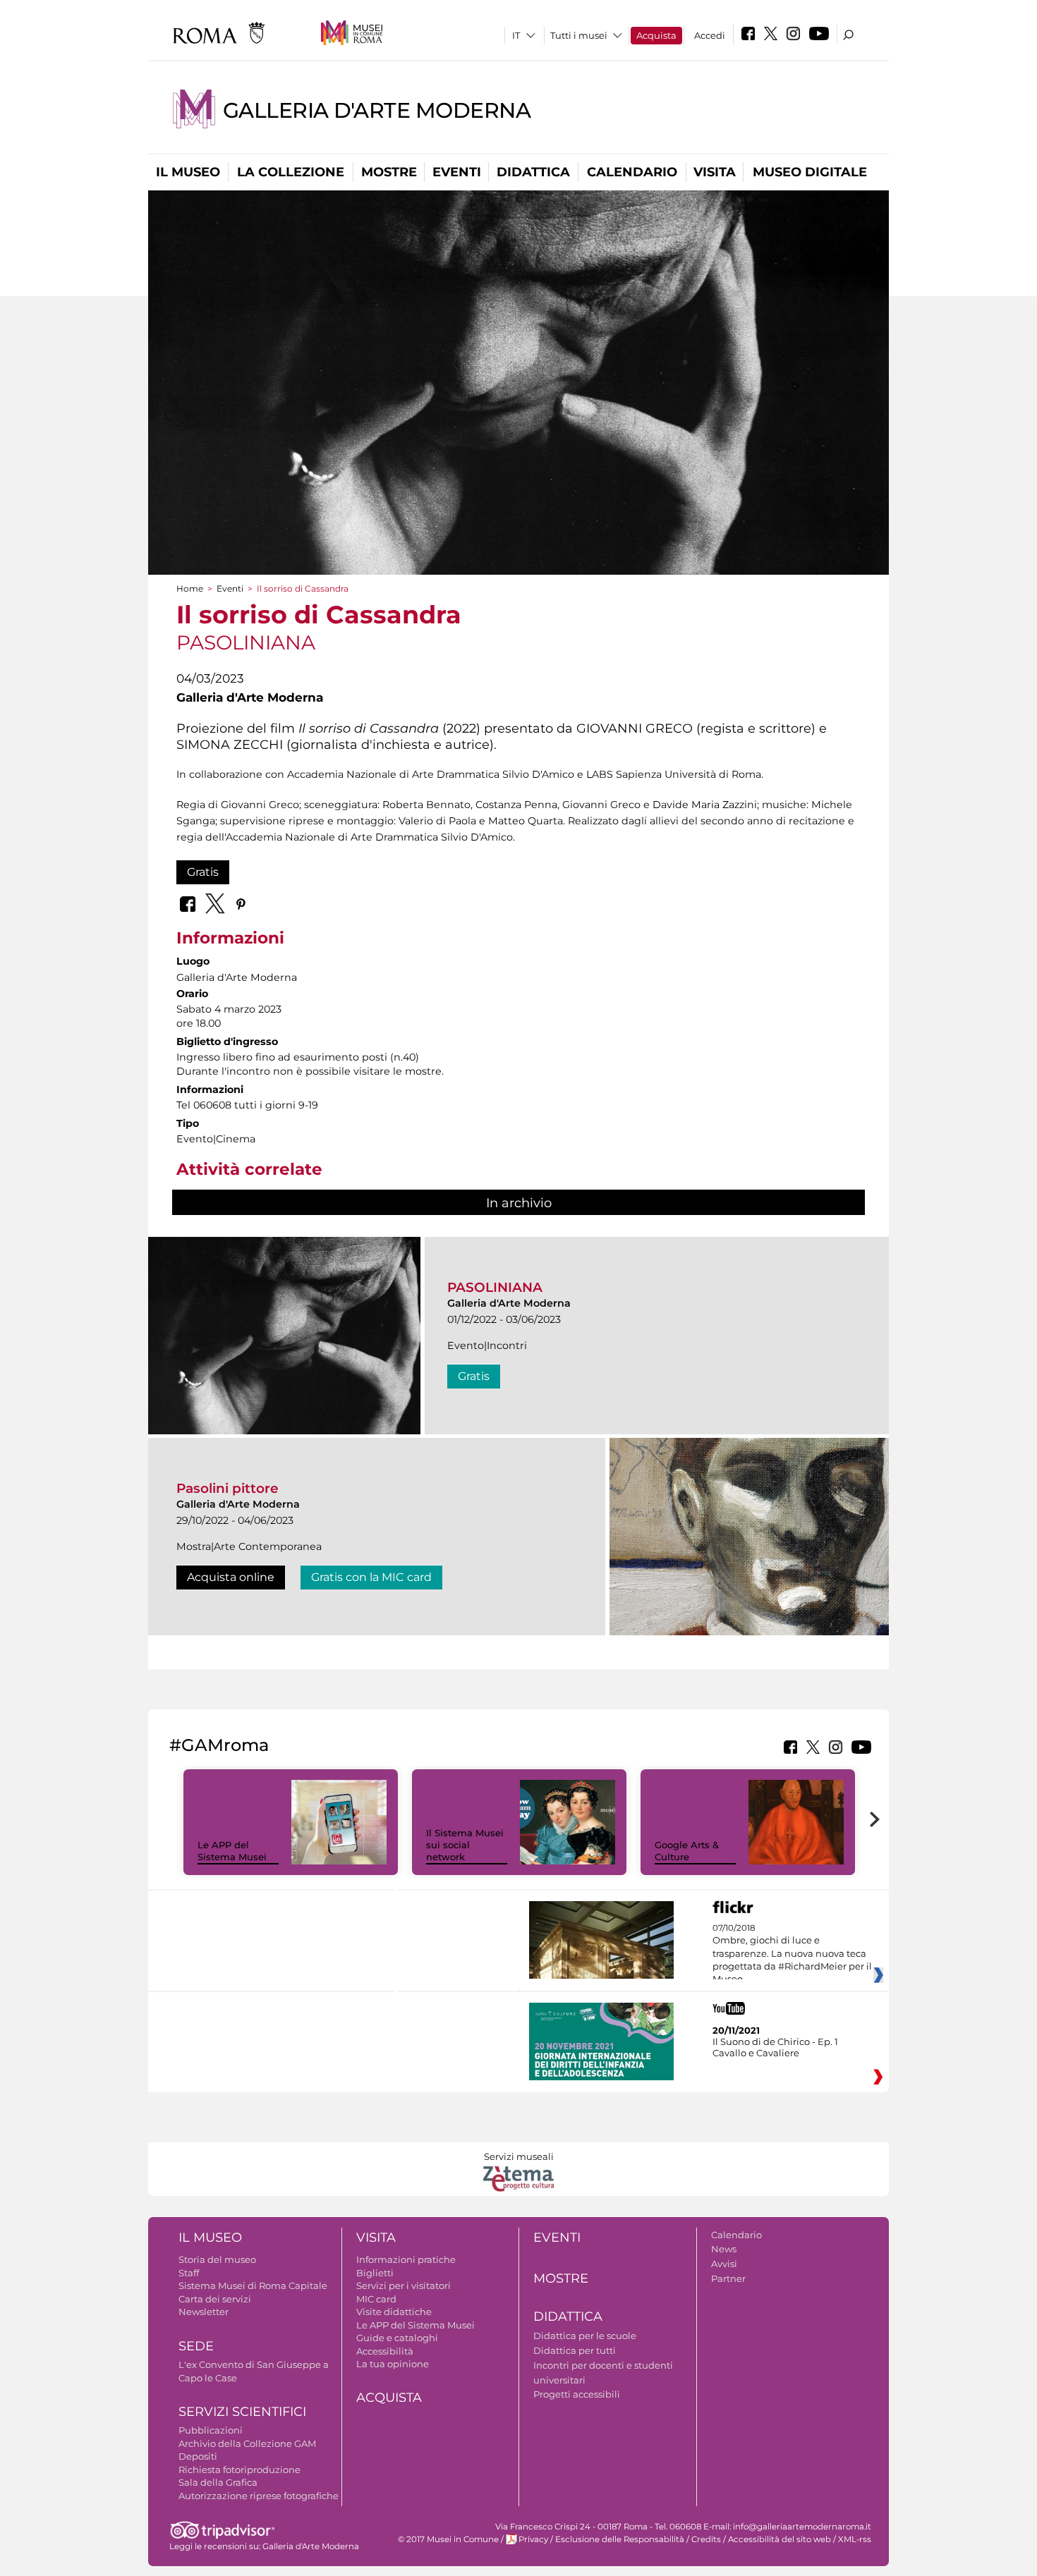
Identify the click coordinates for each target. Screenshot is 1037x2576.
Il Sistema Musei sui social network (465, 1845)
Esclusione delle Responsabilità (620, 2539)
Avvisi (724, 2264)
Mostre (389, 172)
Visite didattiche (394, 2312)
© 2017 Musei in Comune (448, 2539)
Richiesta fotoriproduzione (239, 2470)
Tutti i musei (579, 35)
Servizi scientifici (242, 2412)
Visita (715, 172)
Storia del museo (217, 2259)
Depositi (198, 2456)
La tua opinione (393, 2364)
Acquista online (231, 1577)
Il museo (188, 172)
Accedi (710, 35)
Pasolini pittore (228, 1488)
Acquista (656, 35)
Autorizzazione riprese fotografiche (259, 2496)
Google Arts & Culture (687, 1851)
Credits (706, 2539)
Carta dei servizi (215, 2299)
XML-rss (855, 2539)
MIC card (376, 2299)
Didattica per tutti (575, 2350)
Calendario (632, 172)
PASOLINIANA (495, 1287)
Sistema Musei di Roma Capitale (253, 2285)
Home (190, 588)
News (724, 2249)
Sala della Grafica (218, 2482)
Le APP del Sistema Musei (232, 1851)
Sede (196, 2346)
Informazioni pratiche (406, 2259)
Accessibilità (385, 2351)
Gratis (203, 872)
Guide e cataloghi (397, 2338)
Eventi (457, 172)
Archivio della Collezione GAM (247, 2443)
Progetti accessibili (577, 2394)
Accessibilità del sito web (780, 2539)
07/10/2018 (792, 1954)
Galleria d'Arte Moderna (377, 110)
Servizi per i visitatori (404, 2285)
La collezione (291, 172)
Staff (189, 2273)
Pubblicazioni (211, 2430)
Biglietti (375, 2273)
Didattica (533, 172)
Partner (728, 2278)
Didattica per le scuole (585, 2336)
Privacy (533, 2539)
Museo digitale (810, 172)
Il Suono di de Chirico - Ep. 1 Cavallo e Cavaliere (775, 2047)
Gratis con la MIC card (371, 1577)
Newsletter (204, 2312)
